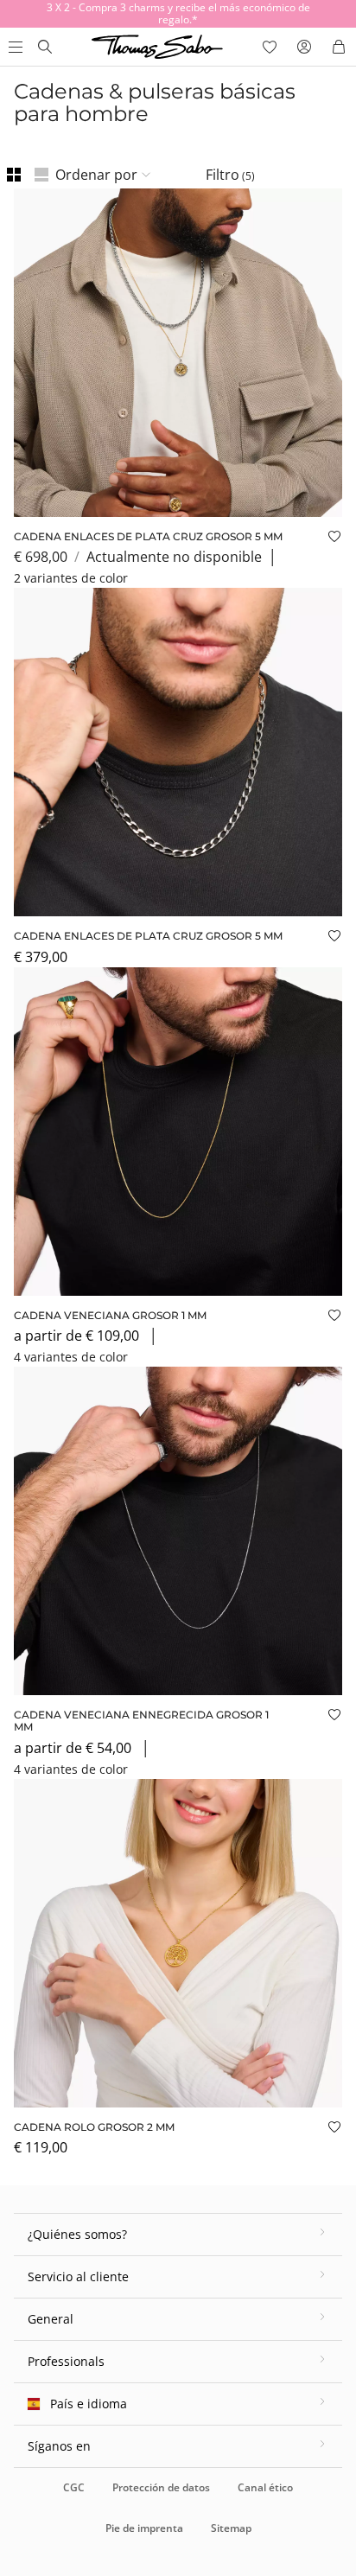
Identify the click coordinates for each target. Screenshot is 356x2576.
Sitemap (231, 2528)
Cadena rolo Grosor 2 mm (94, 2127)
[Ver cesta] (339, 47)
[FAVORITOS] (270, 47)
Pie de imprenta (144, 2528)
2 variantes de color (71, 578)
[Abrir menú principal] (14, 47)
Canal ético (265, 2487)
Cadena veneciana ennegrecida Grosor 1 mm (141, 1721)
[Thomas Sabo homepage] (45, 47)
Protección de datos (161, 2487)
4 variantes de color (71, 1357)
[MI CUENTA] (304, 47)
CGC (74, 2487)
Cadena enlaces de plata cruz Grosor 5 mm (148, 536)
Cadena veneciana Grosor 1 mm (110, 1315)
